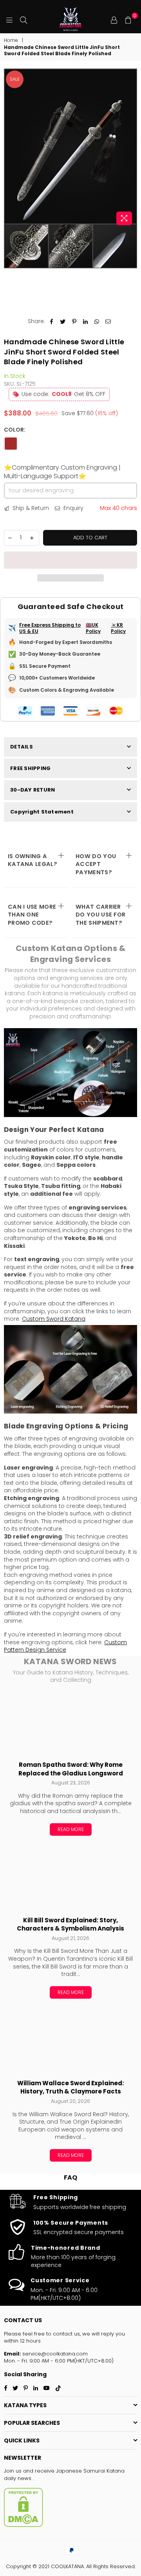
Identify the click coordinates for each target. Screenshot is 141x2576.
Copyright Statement (42, 812)
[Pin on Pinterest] (74, 322)
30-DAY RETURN (33, 790)
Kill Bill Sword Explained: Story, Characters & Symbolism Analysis (70, 1924)
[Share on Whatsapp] (97, 322)
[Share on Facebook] (52, 322)
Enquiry (73, 508)
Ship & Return (30, 508)
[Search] (23, 20)
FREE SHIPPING (30, 768)
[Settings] (114, 20)
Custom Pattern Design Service (65, 1646)
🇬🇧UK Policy (93, 628)
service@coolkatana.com (54, 2354)
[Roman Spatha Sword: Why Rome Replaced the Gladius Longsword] (70, 1723)
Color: (15, 430)
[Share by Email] (108, 322)
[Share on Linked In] (86, 322)
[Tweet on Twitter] (63, 322)
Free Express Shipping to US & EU (50, 628)
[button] (70, 560)
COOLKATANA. (68, 2566)
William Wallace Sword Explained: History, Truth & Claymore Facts (70, 2087)
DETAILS (22, 747)
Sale (15, 79)
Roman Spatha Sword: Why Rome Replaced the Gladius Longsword (71, 1769)
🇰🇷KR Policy (118, 628)
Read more (71, 1829)
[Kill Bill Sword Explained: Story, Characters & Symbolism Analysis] (70, 1879)
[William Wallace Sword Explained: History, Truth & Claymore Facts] (70, 2042)
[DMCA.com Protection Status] (23, 2525)
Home (11, 40)
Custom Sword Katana (54, 1319)
